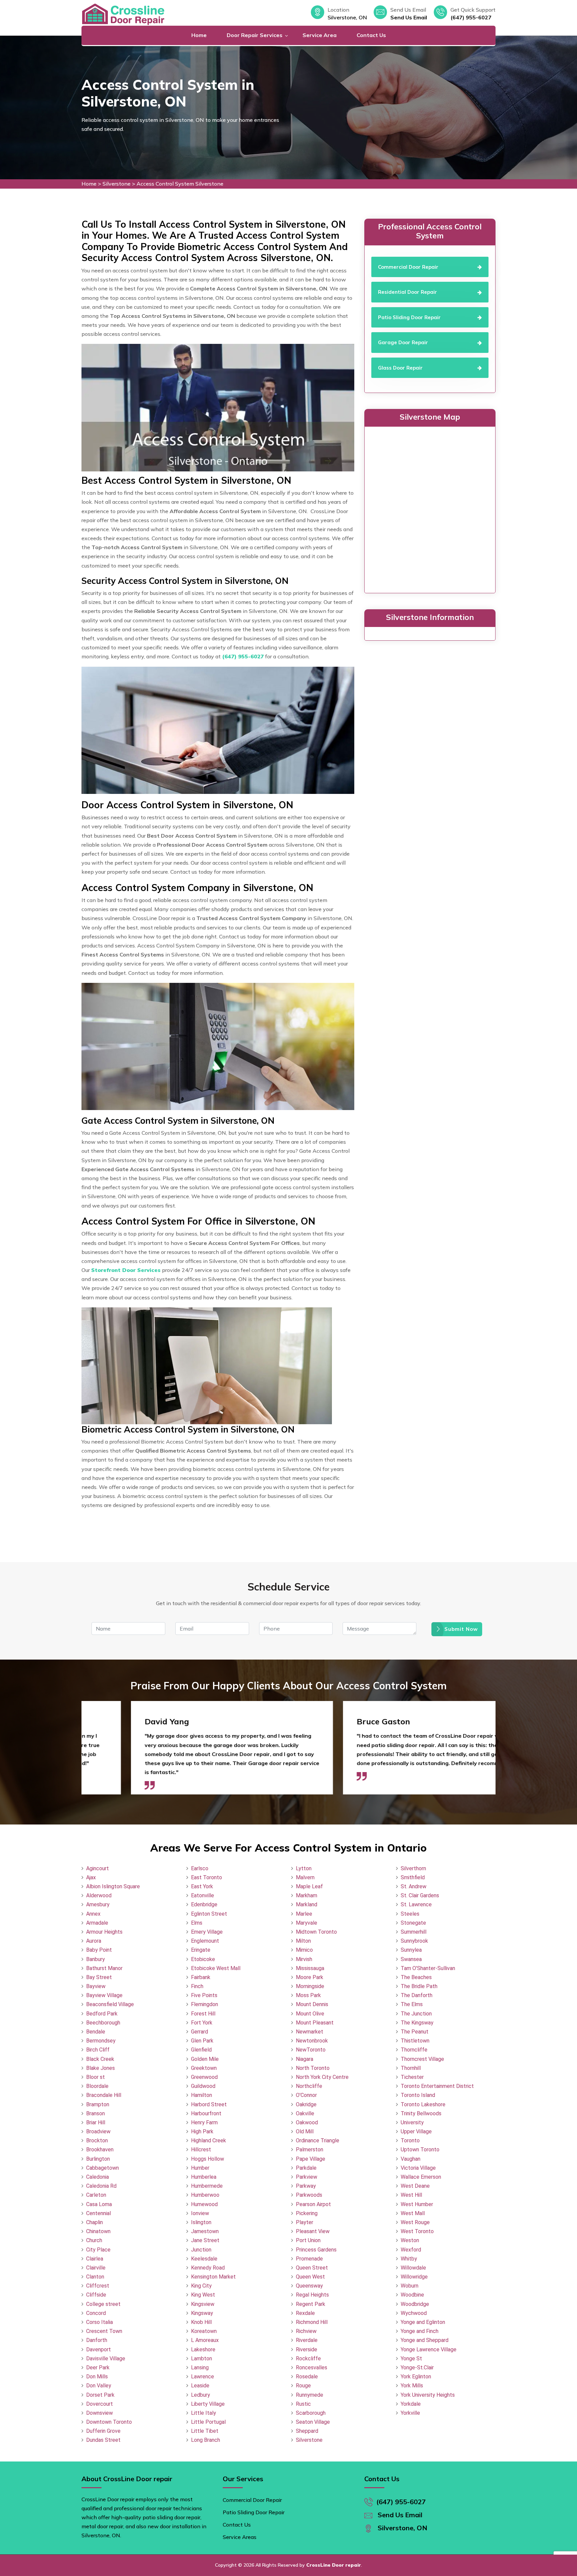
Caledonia (98, 2177)
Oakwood (307, 2122)
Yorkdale (411, 2404)
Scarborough (311, 2413)
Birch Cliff (98, 2050)
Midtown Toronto (316, 1932)
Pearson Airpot (313, 2204)
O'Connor (306, 2095)
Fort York (202, 2023)
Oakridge (306, 2104)
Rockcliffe (308, 2358)
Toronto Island (418, 2095)
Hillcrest (201, 2150)
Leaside (200, 2386)
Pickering (307, 2213)
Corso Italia (100, 2322)
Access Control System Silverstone (180, 184)
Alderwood (99, 1895)
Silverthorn (413, 1868)
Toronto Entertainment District (437, 2086)
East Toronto (207, 1877)
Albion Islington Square (113, 1886)
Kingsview (203, 2304)
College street (103, 2304)
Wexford (411, 2250)
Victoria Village (418, 2168)
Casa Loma (99, 2204)
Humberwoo (205, 2195)
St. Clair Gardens (420, 1895)
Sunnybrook (414, 1941)
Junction (201, 2250)
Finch (197, 1986)
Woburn (410, 2286)
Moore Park (310, 1977)
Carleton (96, 2195)
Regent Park (311, 2304)
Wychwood (414, 2313)
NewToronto (311, 2050)
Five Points (204, 1995)
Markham (307, 1895)
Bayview (96, 1986)
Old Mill (305, 2131)
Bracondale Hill (104, 2095)
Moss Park (308, 1995)
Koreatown (204, 2331)
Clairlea (95, 2259)
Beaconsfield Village (110, 2004)
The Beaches (416, 1977)
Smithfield (413, 1877)
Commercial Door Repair (252, 2500)
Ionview (200, 2213)
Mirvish (304, 1959)
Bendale (96, 2032)
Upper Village (416, 2131)
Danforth (97, 2340)
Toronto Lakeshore (423, 2104)
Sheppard (307, 2431)
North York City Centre (322, 2077)
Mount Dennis (312, 2004)
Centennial (99, 2213)
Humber (200, 2168)
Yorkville (410, 2413)
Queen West (310, 2277)
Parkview (307, 2177)
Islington (201, 2222)
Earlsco (200, 1868)
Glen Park (202, 2041)
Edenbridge (204, 1904)
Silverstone (117, 184)
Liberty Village (208, 2404)
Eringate (201, 1950)
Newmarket (310, 2032)
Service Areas (240, 2537)
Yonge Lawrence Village (429, 2349)
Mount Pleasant (315, 2023)
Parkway (306, 2186)
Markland (307, 1904)
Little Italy (204, 2413)
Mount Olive (310, 2014)
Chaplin (94, 2222)
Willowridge (414, 2277)
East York (202, 1886)
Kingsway (202, 2313)
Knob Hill (201, 2322)
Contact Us (371, 35)
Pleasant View (313, 2231)
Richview (306, 2331)
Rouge (303, 2386)
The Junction (416, 2014)
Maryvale (307, 1923)
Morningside (310, 1986)
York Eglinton (416, 2377)
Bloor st (95, 2077)
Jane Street (205, 2240)
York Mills (412, 2386)
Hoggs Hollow (208, 2159)
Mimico (304, 1950)
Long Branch (206, 2440)
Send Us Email (409, 17)
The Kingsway (417, 2023)
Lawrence (203, 2377)
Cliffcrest (98, 2286)
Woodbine (412, 2295)
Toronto (410, 2140)
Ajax (91, 1877)
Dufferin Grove (103, 2431)
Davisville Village (106, 2358)
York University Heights (428, 2395)
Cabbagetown (103, 2168)
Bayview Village (104, 1995)
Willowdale (413, 2268)
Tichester (412, 2077)
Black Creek (100, 2059)
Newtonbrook (312, 2041)
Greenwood (204, 2077)
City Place (98, 2250)
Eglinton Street (209, 1914)
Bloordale (97, 2086)
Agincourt (98, 1868)
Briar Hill (96, 2122)
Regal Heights (312, 2295)
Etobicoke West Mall (216, 1968)
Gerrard (200, 2032)
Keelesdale (204, 2259)
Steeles (410, 1914)
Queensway (309, 2286)
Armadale (97, 1923)
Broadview (98, 2131)
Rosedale (307, 2377)
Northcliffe (309, 2086)
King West (203, 2295)
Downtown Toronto (109, 2422)
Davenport (99, 2349)
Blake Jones (101, 2068)
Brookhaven (100, 2150)
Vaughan (411, 2159)
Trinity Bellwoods (421, 2113)
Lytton (304, 1868)
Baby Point (99, 1950)
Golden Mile (205, 2059)
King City (201, 2286)
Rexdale (305, 2313)
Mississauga (310, 1968)
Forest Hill (203, 2014)
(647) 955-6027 (471, 17)
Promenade (309, 2259)
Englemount (205, 1941)
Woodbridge (415, 2304)
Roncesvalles (312, 2368)
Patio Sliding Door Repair (254, 2512)
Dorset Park (100, 2395)
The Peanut (415, 2032)
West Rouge (415, 2222)
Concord (96, 2313)
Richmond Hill (312, 2322)
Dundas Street (103, 2440)
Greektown (204, 2068)
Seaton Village (313, 2422)
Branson (95, 2113)
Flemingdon (205, 2004)
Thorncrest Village (422, 2059)
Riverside (307, 2349)
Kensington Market (213, 2277)
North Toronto (313, 2068)
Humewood (204, 2204)
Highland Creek (209, 2140)
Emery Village (207, 1932)
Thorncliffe (414, 2050)
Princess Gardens (316, 2250)
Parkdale (306, 2168)
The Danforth (417, 1995)
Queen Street (312, 2268)
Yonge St (411, 2358)
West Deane (415, 2186)
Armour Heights (104, 1932)
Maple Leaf (309, 1886)
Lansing (200, 2368)
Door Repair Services (255, 35)
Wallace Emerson (421, 2177)
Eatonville (203, 1895)
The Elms (412, 2004)
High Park (202, 2131)
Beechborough (103, 2023)
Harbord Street (209, 2104)
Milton (303, 1941)
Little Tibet (205, 2431)
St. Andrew (414, 1886)
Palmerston (310, 2150)
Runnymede (310, 2395)
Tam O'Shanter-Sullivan (428, 1968)
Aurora (94, 1941)
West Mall (413, 2213)
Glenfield (201, 2050)
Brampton (98, 2104)
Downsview (100, 2413)
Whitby (409, 2259)
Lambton (202, 2358)
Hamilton (202, 2095)
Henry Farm (204, 2122)
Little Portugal (208, 2422)
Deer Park (98, 2368)
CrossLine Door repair (334, 2565)
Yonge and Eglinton (423, 2322)
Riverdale (307, 2340)
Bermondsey (101, 2041)
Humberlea (204, 2177)
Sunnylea (411, 1950)
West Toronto (417, 2231)
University (412, 2122)
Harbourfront (206, 2113)
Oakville (305, 2113)
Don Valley (99, 2386)
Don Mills (97, 2377)
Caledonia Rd (101, 2186)
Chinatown (98, 2231)
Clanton (95, 2277)
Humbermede (207, 2186)
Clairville (96, 2268)
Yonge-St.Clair (417, 2368)
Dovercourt (100, 2404)
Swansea (411, 1959)
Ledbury (201, 2395)
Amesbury (98, 1904)
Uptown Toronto (420, 2150)
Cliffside (96, 2295)
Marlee (304, 1914)
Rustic (303, 2404)
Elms (197, 1923)
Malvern (305, 1877)
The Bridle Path (419, 1986)
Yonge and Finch (420, 2331)
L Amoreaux (205, 2340)
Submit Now (461, 1629)
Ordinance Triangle (318, 2140)
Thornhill (411, 2068)
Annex (93, 1914)
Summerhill (414, 1932)
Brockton (97, 2140)
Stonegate (413, 1923)
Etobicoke (203, 1959)
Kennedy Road (208, 2268)
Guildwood (203, 2086)
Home (199, 35)
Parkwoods (309, 2195)
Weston (410, 2240)
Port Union (308, 2240)
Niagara (305, 2059)
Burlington (98, 2159)
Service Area (320, 35)
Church (94, 2240)
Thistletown (415, 2041)
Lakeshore (203, 2349)
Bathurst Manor (104, 1968)
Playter (305, 2222)
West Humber (417, 2204)
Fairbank (201, 1977)
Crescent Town (104, 2331)
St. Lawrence (416, 1904)
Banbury (95, 1959)
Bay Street (99, 1977)
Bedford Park (102, 2014)
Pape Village (311, 2159)
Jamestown (205, 2231)
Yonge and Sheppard (425, 2340)
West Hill (411, 2195)
